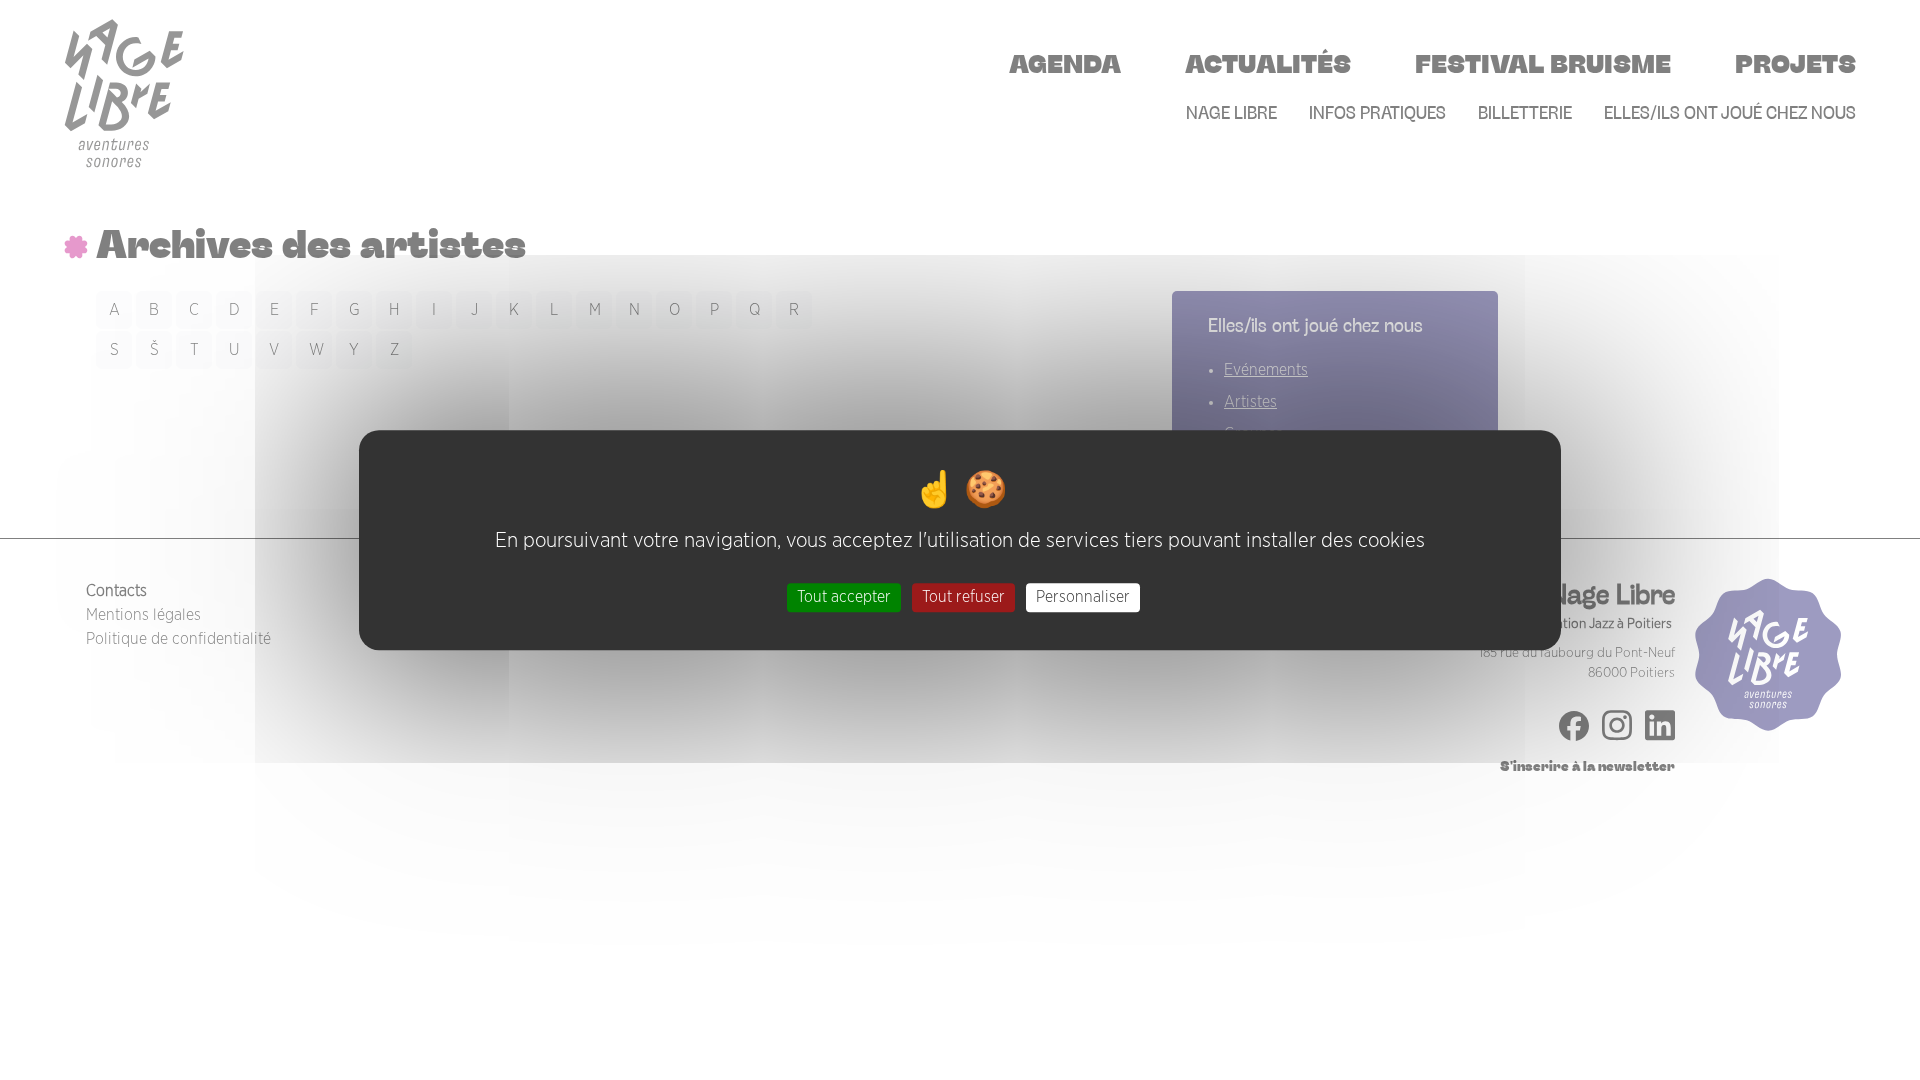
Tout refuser (963, 597)
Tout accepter (844, 597)
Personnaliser (1083, 597)
